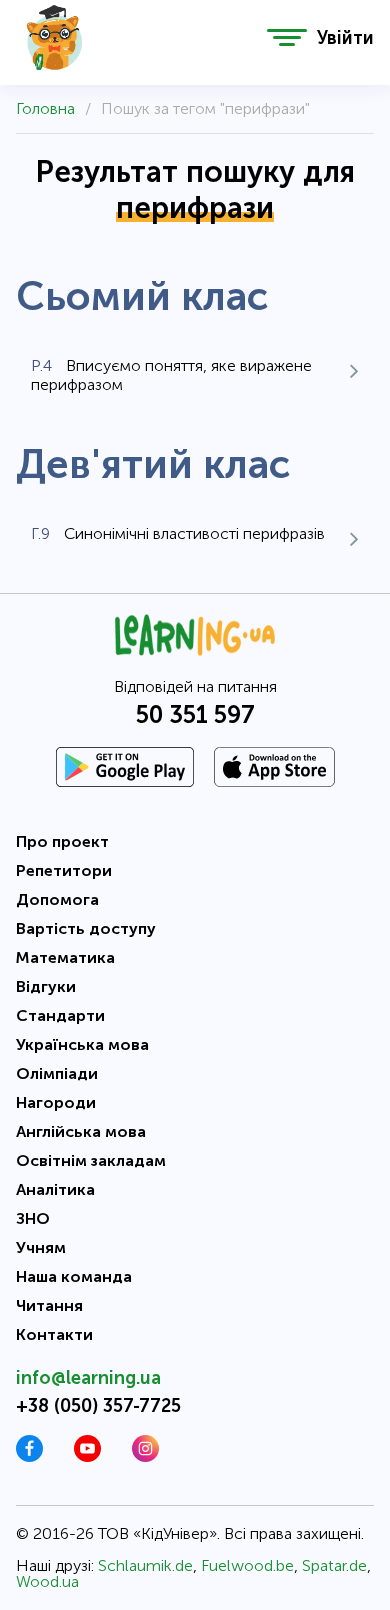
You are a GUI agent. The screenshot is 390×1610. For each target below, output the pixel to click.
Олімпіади (57, 1073)
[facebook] (29, 1456)
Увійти (345, 38)
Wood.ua (47, 1581)
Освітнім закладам (91, 1160)
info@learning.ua (88, 1378)
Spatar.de (334, 1565)
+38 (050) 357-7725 (98, 1406)
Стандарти (60, 1015)
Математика (65, 957)
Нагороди (56, 1102)
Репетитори (64, 870)
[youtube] (87, 1456)
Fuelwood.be (247, 1565)
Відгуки (46, 986)
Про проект (62, 841)
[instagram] (145, 1456)
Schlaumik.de (145, 1565)
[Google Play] (125, 767)
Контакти (54, 1334)
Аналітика (55, 1189)
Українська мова (82, 1044)
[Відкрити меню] (287, 37)
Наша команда (74, 1276)
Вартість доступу (86, 928)
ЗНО (33, 1218)
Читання (49, 1305)
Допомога (57, 899)
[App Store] (274, 767)
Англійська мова (81, 1131)
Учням (41, 1247)
